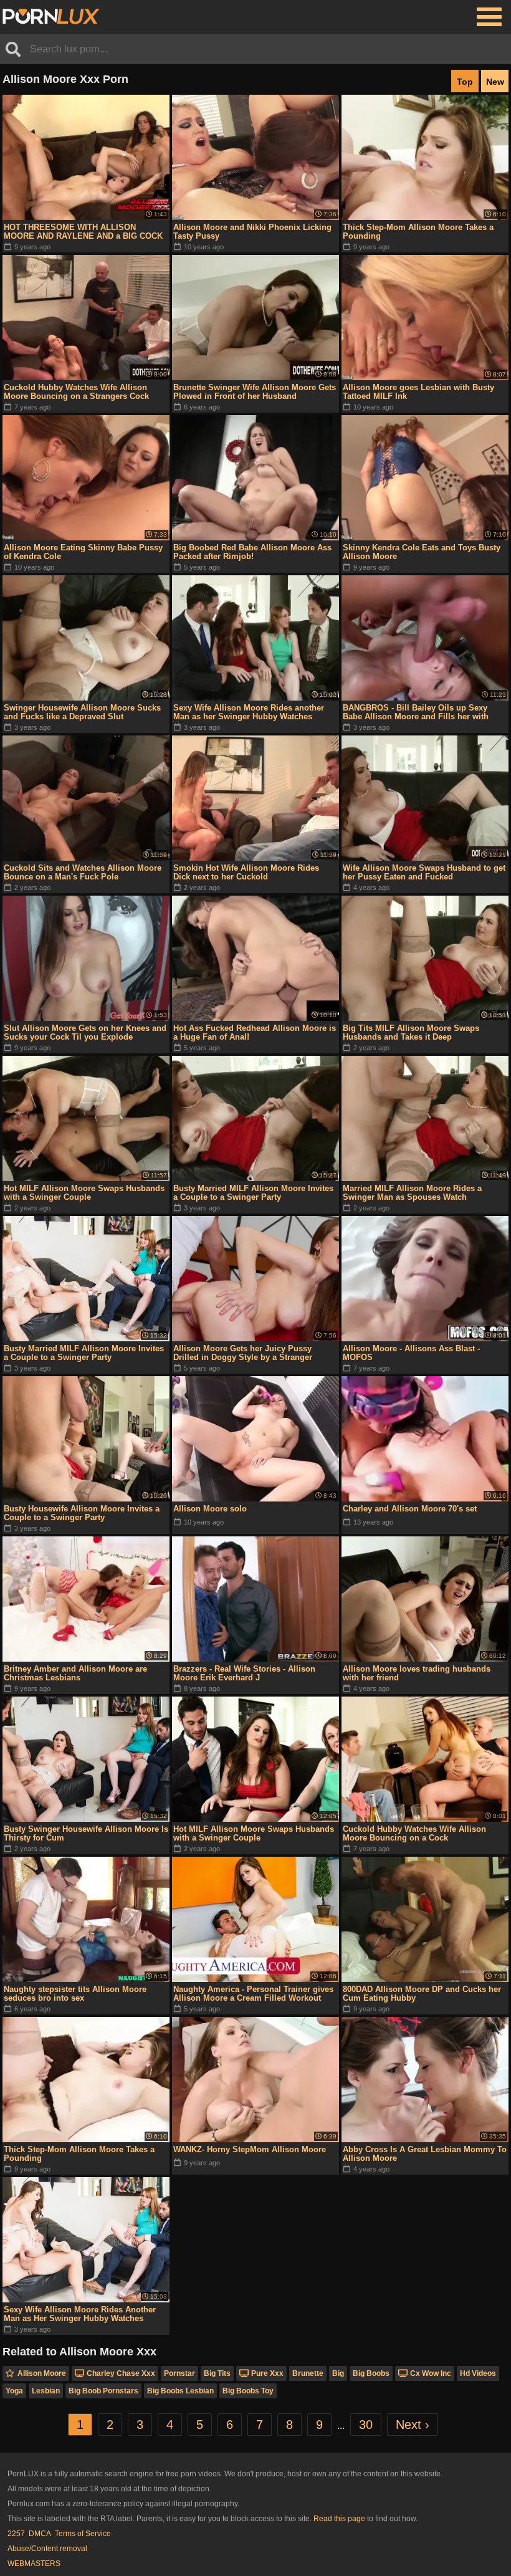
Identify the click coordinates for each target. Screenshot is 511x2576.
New (495, 82)
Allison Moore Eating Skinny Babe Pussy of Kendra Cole (83, 552)
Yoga (14, 2391)
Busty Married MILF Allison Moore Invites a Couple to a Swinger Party (253, 1193)
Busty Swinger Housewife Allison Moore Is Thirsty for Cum (86, 1833)
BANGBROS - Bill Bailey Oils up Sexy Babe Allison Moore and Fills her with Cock (416, 712)
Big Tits (217, 2373)
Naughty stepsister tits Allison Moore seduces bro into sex (75, 1994)
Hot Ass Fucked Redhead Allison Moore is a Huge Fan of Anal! (255, 1032)
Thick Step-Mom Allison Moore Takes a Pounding (418, 232)
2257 (16, 2534)
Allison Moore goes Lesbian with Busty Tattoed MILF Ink (418, 392)
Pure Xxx (267, 2373)
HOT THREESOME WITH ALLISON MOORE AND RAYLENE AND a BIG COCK (83, 232)
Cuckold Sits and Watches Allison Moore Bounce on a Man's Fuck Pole (83, 872)
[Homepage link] (51, 17)
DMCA (40, 2534)
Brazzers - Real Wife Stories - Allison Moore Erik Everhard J (244, 1673)
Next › (413, 2425)
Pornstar (179, 2373)
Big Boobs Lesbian (180, 2391)
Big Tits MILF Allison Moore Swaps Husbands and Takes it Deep (411, 1032)
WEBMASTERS (34, 2564)
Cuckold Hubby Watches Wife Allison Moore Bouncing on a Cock (414, 1833)
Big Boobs (371, 2373)
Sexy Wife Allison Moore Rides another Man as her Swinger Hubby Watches (249, 712)
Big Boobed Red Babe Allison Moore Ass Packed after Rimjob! (252, 552)
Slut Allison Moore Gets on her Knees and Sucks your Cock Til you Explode (85, 1032)
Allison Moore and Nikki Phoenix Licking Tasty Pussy (252, 232)
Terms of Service (83, 2534)
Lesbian (46, 2391)
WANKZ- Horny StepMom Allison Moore (250, 2149)
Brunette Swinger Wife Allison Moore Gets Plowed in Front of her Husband (255, 392)
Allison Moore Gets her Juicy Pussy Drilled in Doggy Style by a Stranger (243, 1353)
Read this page (339, 2519)
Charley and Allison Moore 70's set (410, 1509)
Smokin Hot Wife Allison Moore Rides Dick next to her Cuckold (246, 872)
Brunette (308, 2373)
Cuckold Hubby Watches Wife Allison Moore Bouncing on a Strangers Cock (76, 392)
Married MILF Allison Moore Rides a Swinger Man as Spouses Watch (412, 1193)
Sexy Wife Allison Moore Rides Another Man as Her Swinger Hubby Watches (80, 2314)
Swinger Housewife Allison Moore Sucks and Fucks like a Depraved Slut (82, 712)
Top (465, 82)
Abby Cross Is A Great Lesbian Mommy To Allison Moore (425, 2154)
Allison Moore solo (210, 1509)
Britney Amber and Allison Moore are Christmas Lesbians (75, 1673)
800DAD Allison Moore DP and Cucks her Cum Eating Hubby (422, 1994)
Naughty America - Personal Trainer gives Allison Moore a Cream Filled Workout (253, 1994)
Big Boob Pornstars (103, 2391)
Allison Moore (42, 2373)
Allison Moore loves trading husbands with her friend (417, 1673)
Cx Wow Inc (431, 2373)
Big (338, 2373)
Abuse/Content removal (47, 2549)
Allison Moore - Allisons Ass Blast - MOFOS (411, 1353)
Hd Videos (478, 2373)
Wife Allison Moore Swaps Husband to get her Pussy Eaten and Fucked (424, 872)
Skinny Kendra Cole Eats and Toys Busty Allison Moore (422, 552)
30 (366, 2425)
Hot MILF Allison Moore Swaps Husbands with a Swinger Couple (84, 1193)
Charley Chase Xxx (121, 2373)
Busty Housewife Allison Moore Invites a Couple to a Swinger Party (82, 1513)
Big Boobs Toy (248, 2391)
